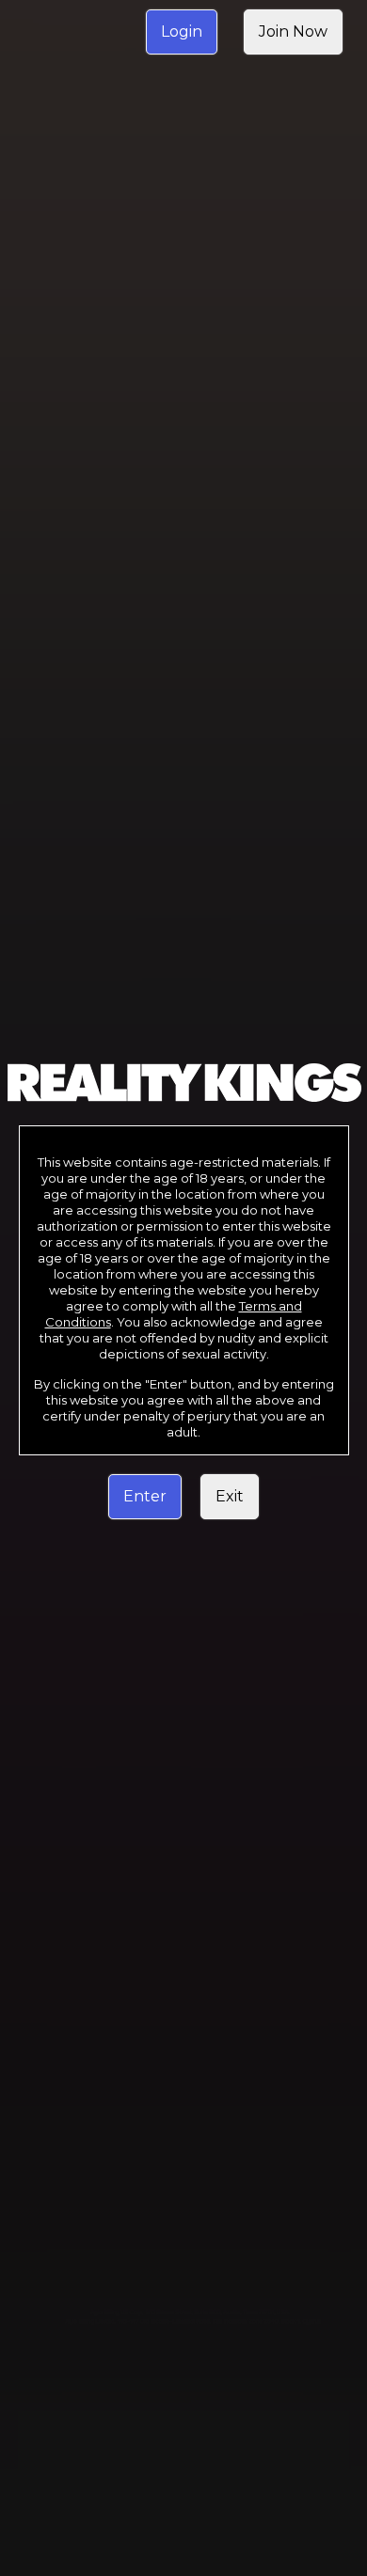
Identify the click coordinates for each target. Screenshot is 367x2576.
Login (182, 31)
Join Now (293, 31)
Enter (145, 1496)
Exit (230, 1496)
